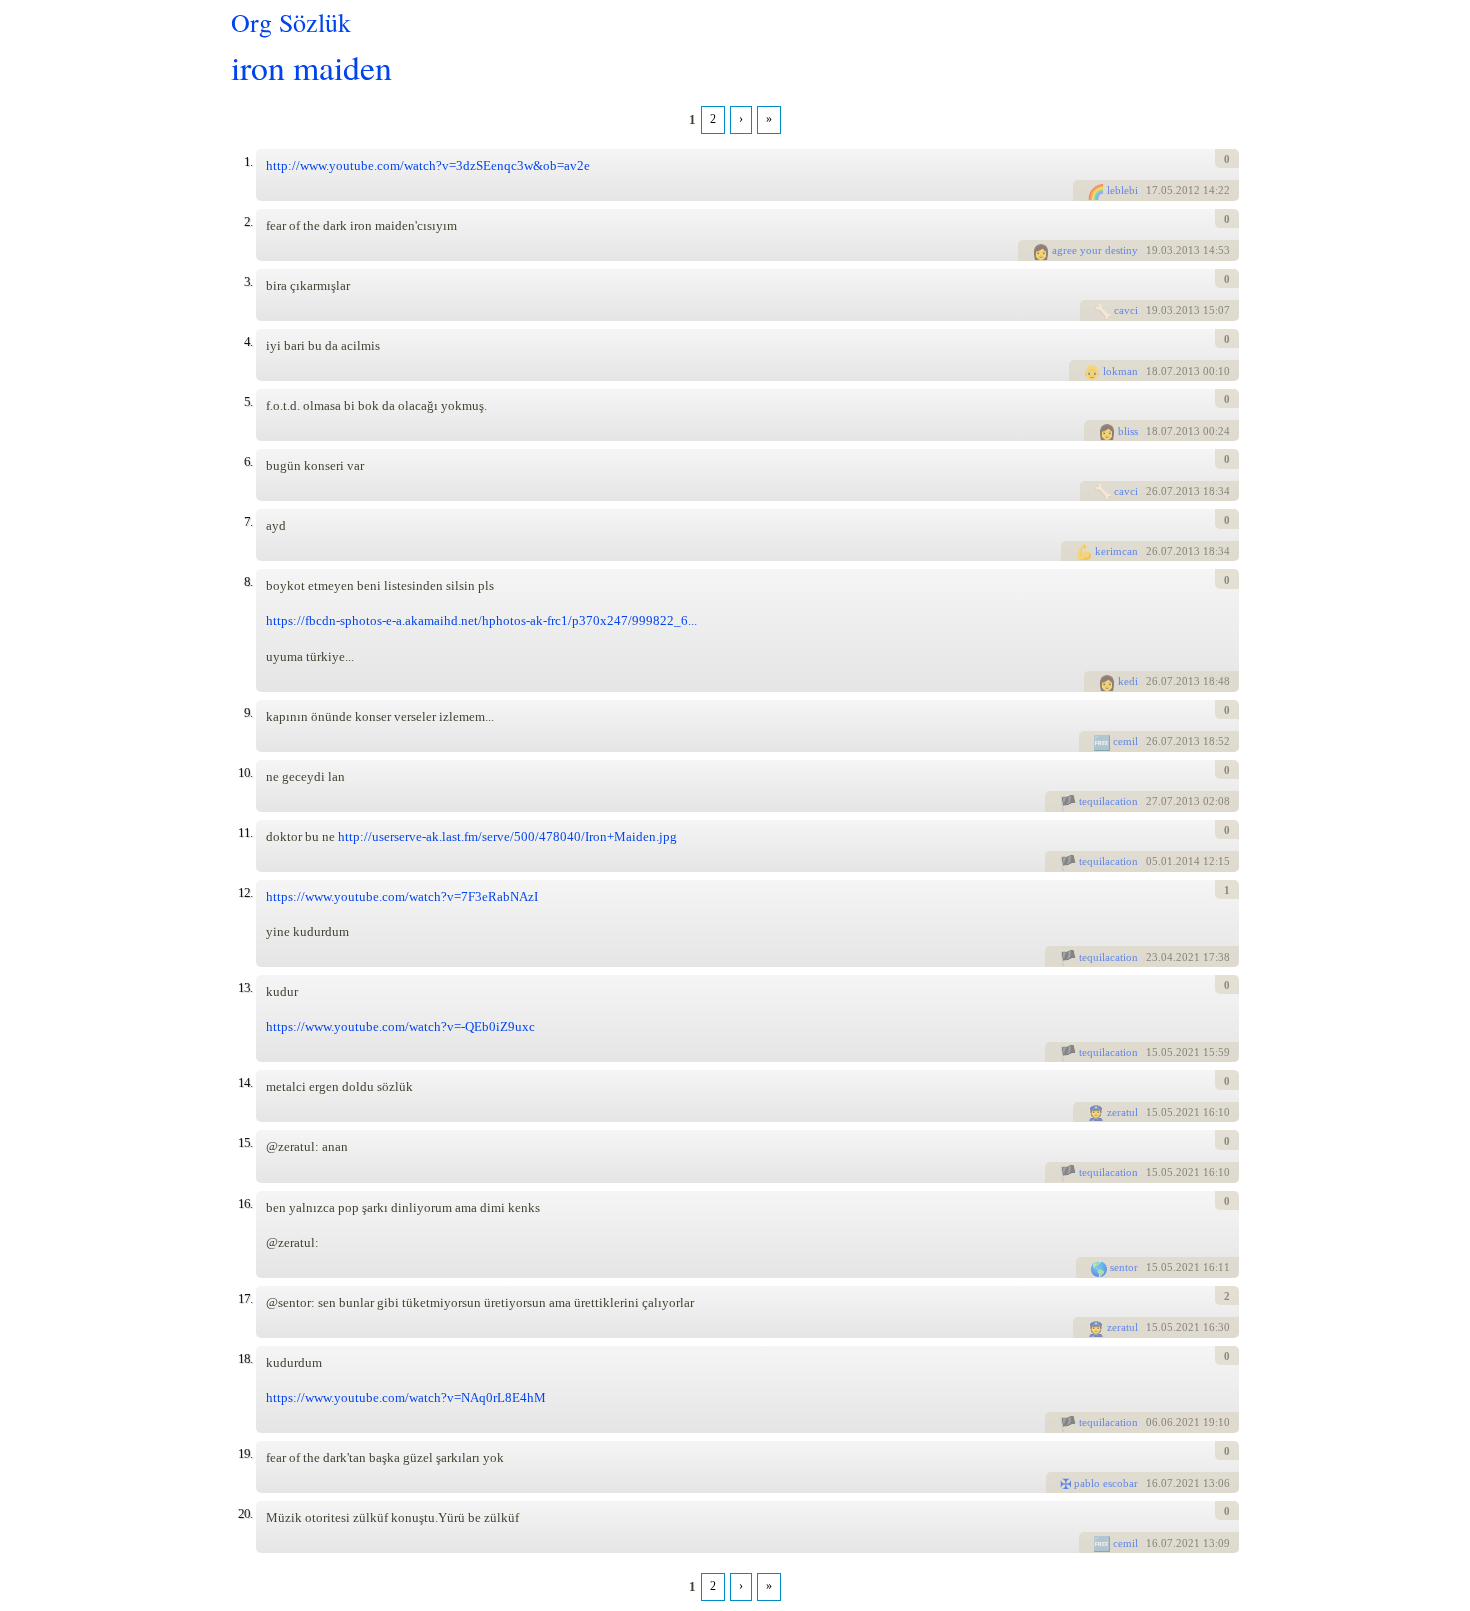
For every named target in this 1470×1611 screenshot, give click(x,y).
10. (245, 772)
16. (245, 1203)
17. (245, 1298)
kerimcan (1116, 551)
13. (245, 987)
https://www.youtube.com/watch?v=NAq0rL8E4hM (406, 1397)
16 (1152, 1483)
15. (245, 1142)
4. (248, 341)
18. (245, 1358)
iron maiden (311, 66)
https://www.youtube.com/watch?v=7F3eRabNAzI (402, 896)
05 (1152, 861)
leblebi (1122, 190)
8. (248, 581)
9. (248, 712)
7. (248, 521)
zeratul (1122, 1112)
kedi (1128, 681)
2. (248, 221)
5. (248, 401)
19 (1152, 250)
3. (248, 281)
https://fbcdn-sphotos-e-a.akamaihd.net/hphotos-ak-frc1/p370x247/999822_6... (481, 620)
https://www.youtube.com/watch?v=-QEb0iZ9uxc (400, 1026)
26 (1152, 491)
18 (1152, 371)
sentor (1124, 1267)
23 (1152, 957)
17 (1152, 190)
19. (245, 1453)
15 (1152, 1052)
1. (248, 161)
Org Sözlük (291, 22)
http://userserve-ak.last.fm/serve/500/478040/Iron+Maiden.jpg (507, 836)
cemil (1125, 741)
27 (1152, 801)
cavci (1126, 310)
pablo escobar (1106, 1483)
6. (248, 461)
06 (1152, 1422)
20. (245, 1513)
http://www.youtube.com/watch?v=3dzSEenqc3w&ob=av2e (428, 165)
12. (245, 892)
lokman (1120, 371)
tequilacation (1108, 801)
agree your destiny (1095, 250)
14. (245, 1082)
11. (245, 832)
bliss (1128, 431)
